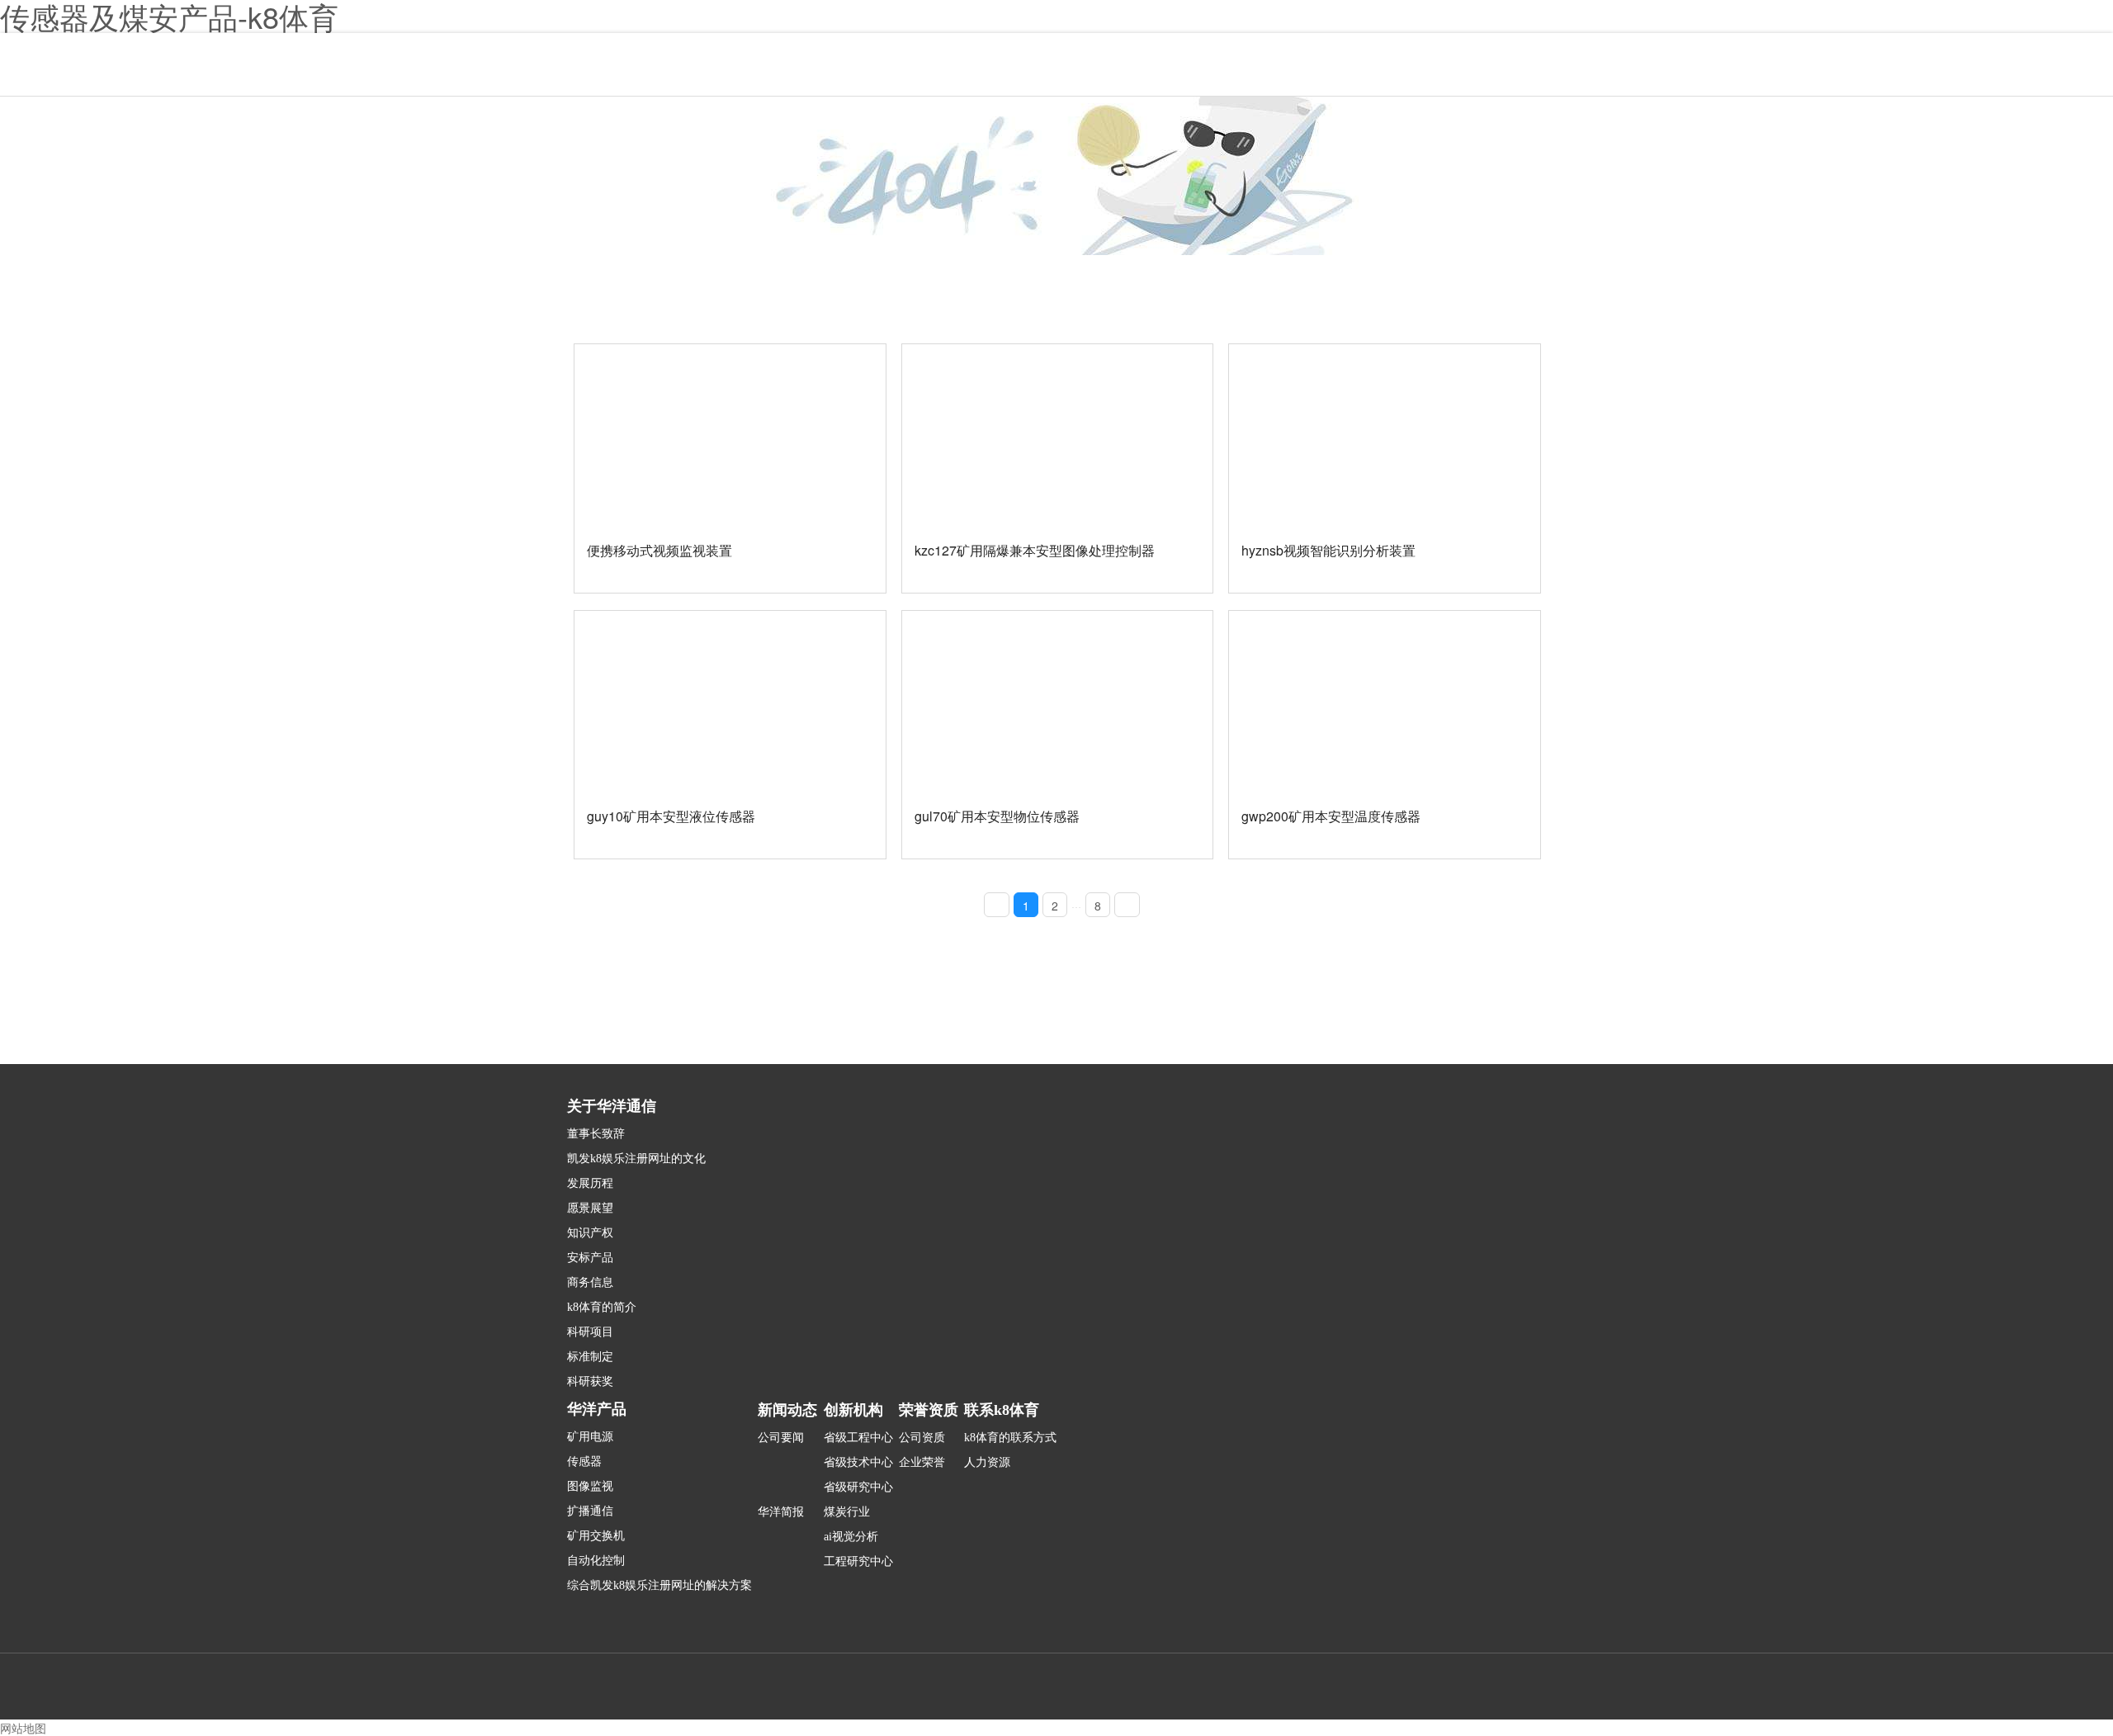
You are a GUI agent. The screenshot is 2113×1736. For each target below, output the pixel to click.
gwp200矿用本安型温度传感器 (1331, 816)
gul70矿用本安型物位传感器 (997, 816)
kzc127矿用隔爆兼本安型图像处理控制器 (1035, 550)
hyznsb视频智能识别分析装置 (1328, 550)
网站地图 (23, 1728)
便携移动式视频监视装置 (659, 550)
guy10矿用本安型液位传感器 (671, 816)
